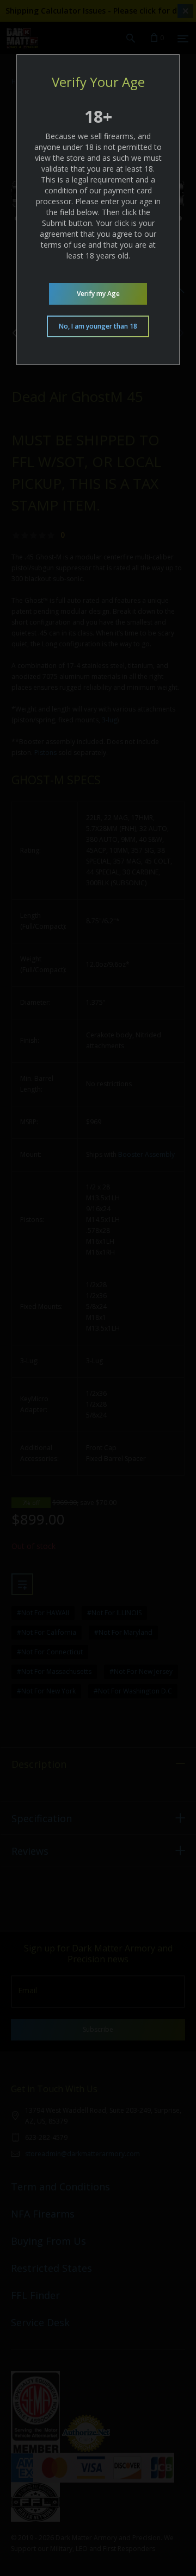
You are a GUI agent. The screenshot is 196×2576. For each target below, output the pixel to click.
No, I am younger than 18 (98, 326)
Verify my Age (98, 294)
